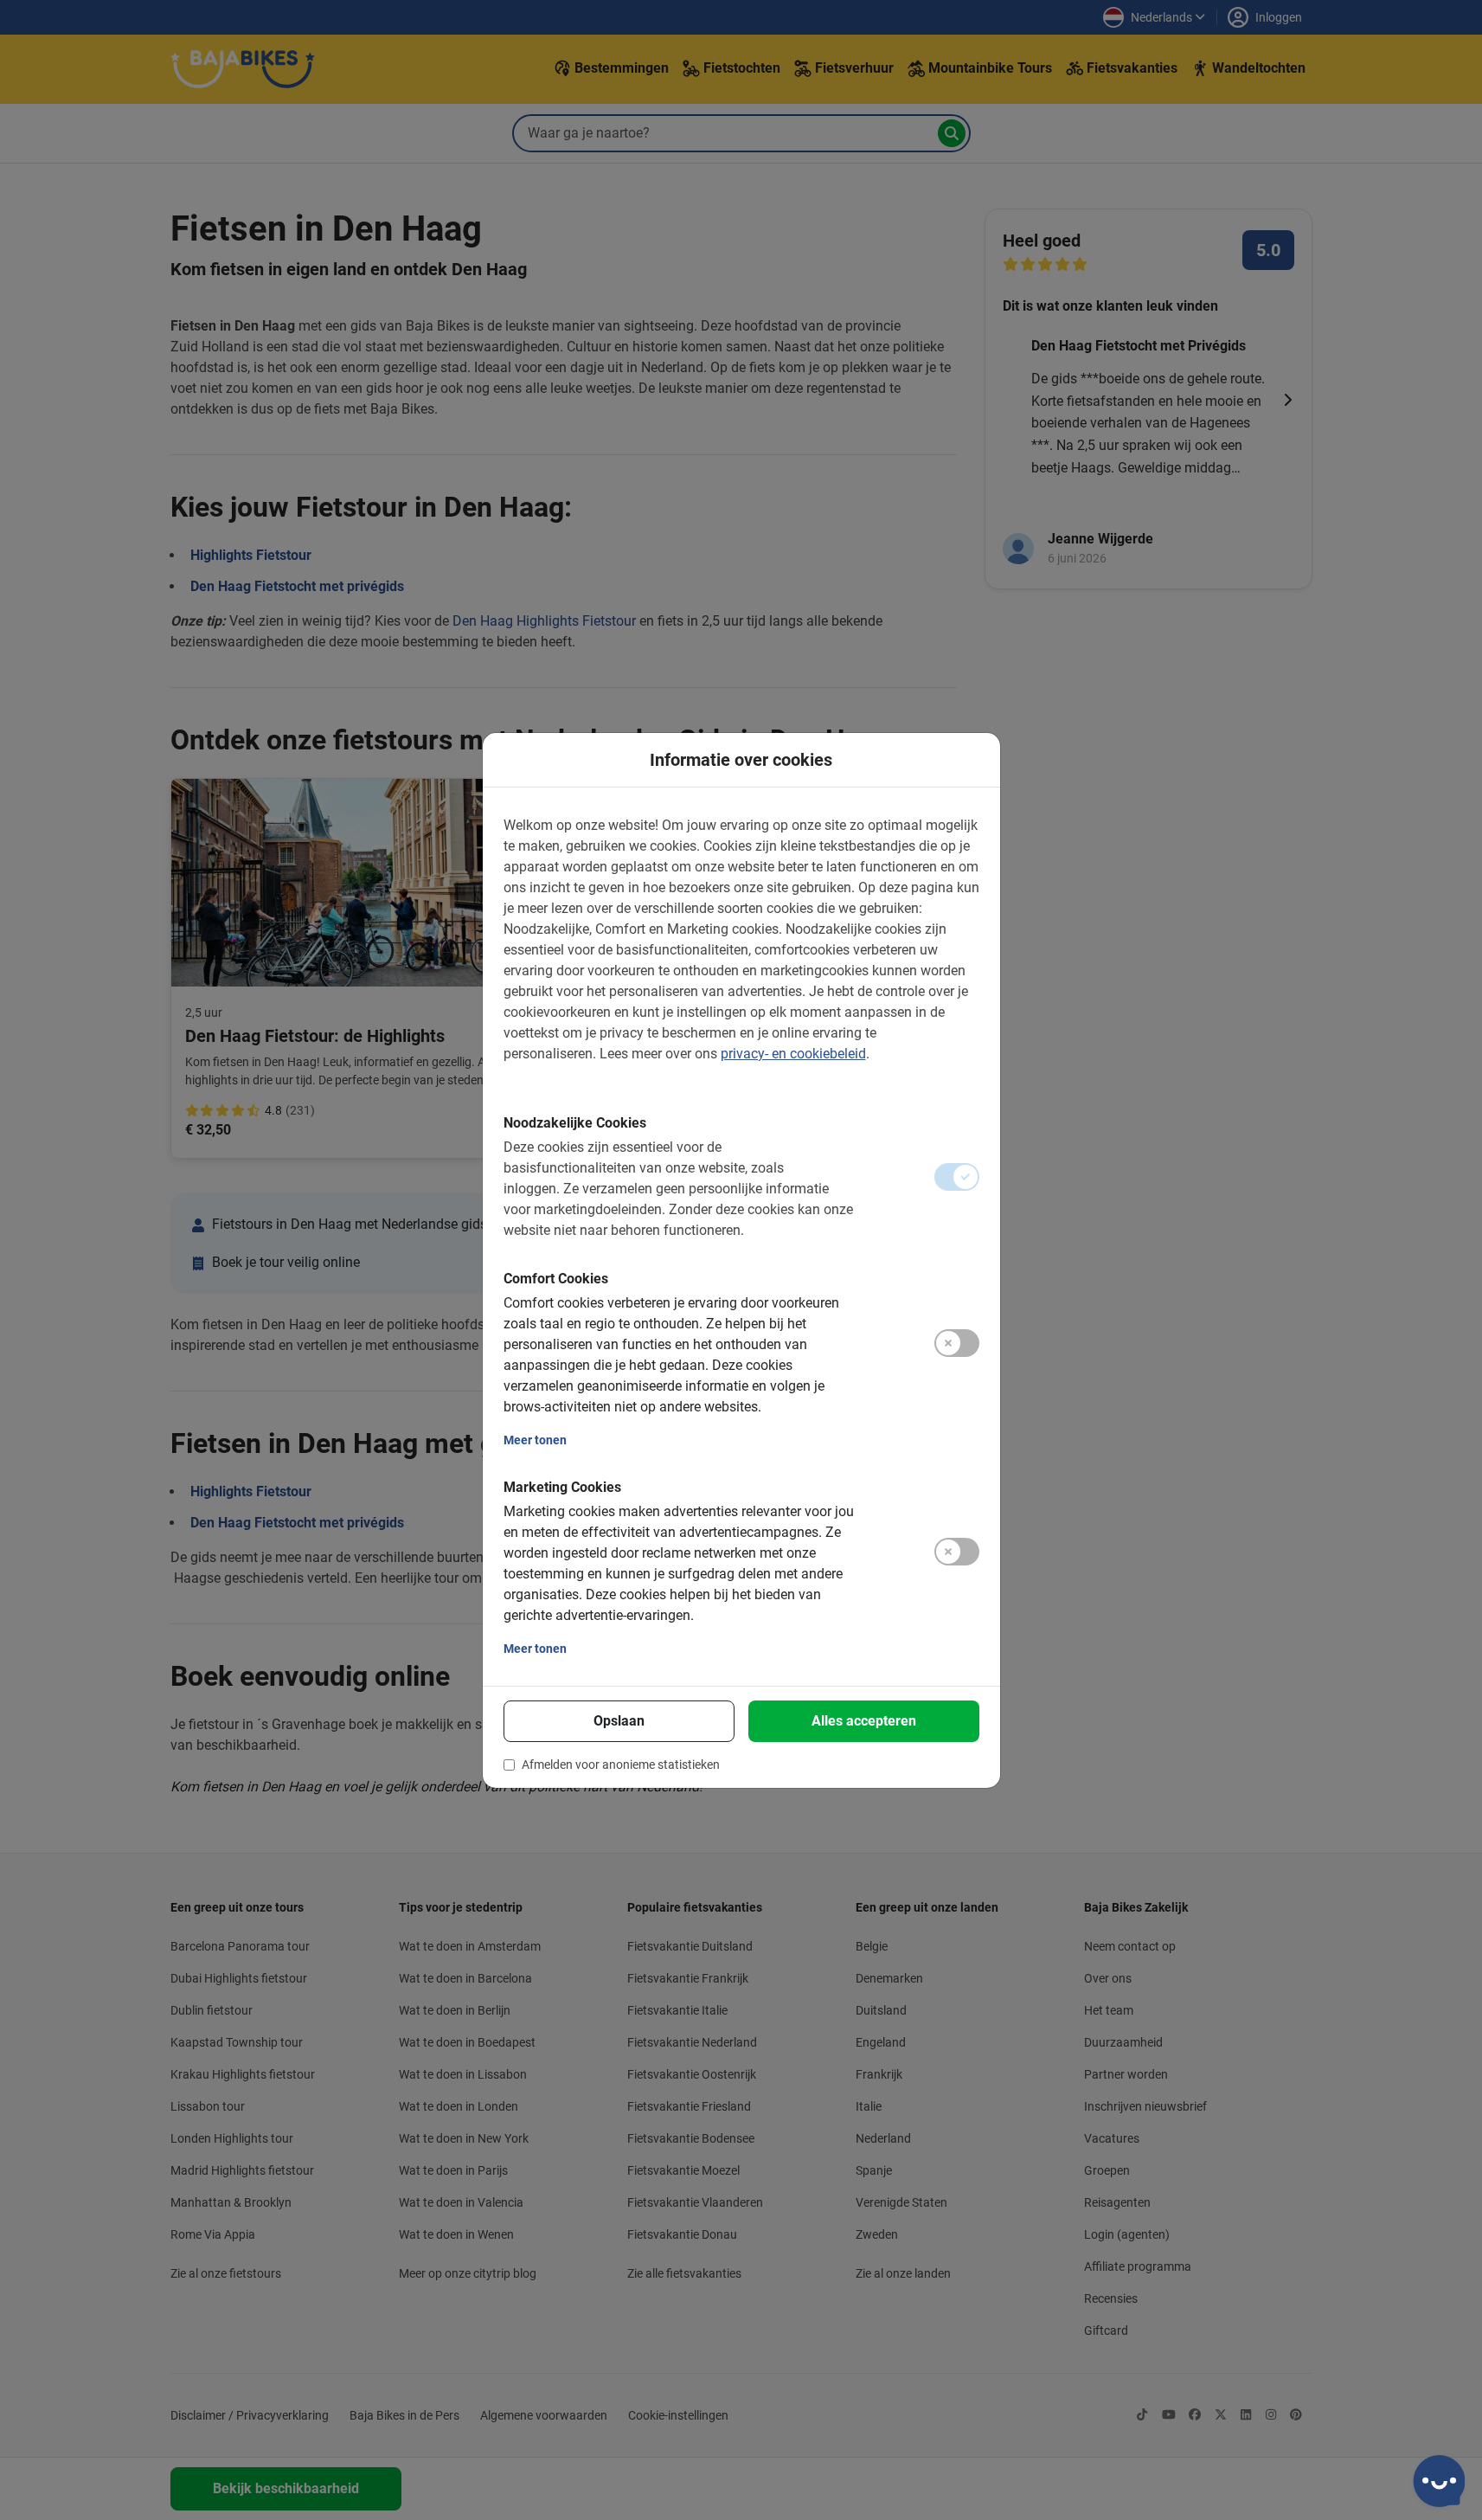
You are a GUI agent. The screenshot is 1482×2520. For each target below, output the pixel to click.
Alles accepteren (864, 1721)
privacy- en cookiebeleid (793, 1054)
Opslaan (619, 1721)
